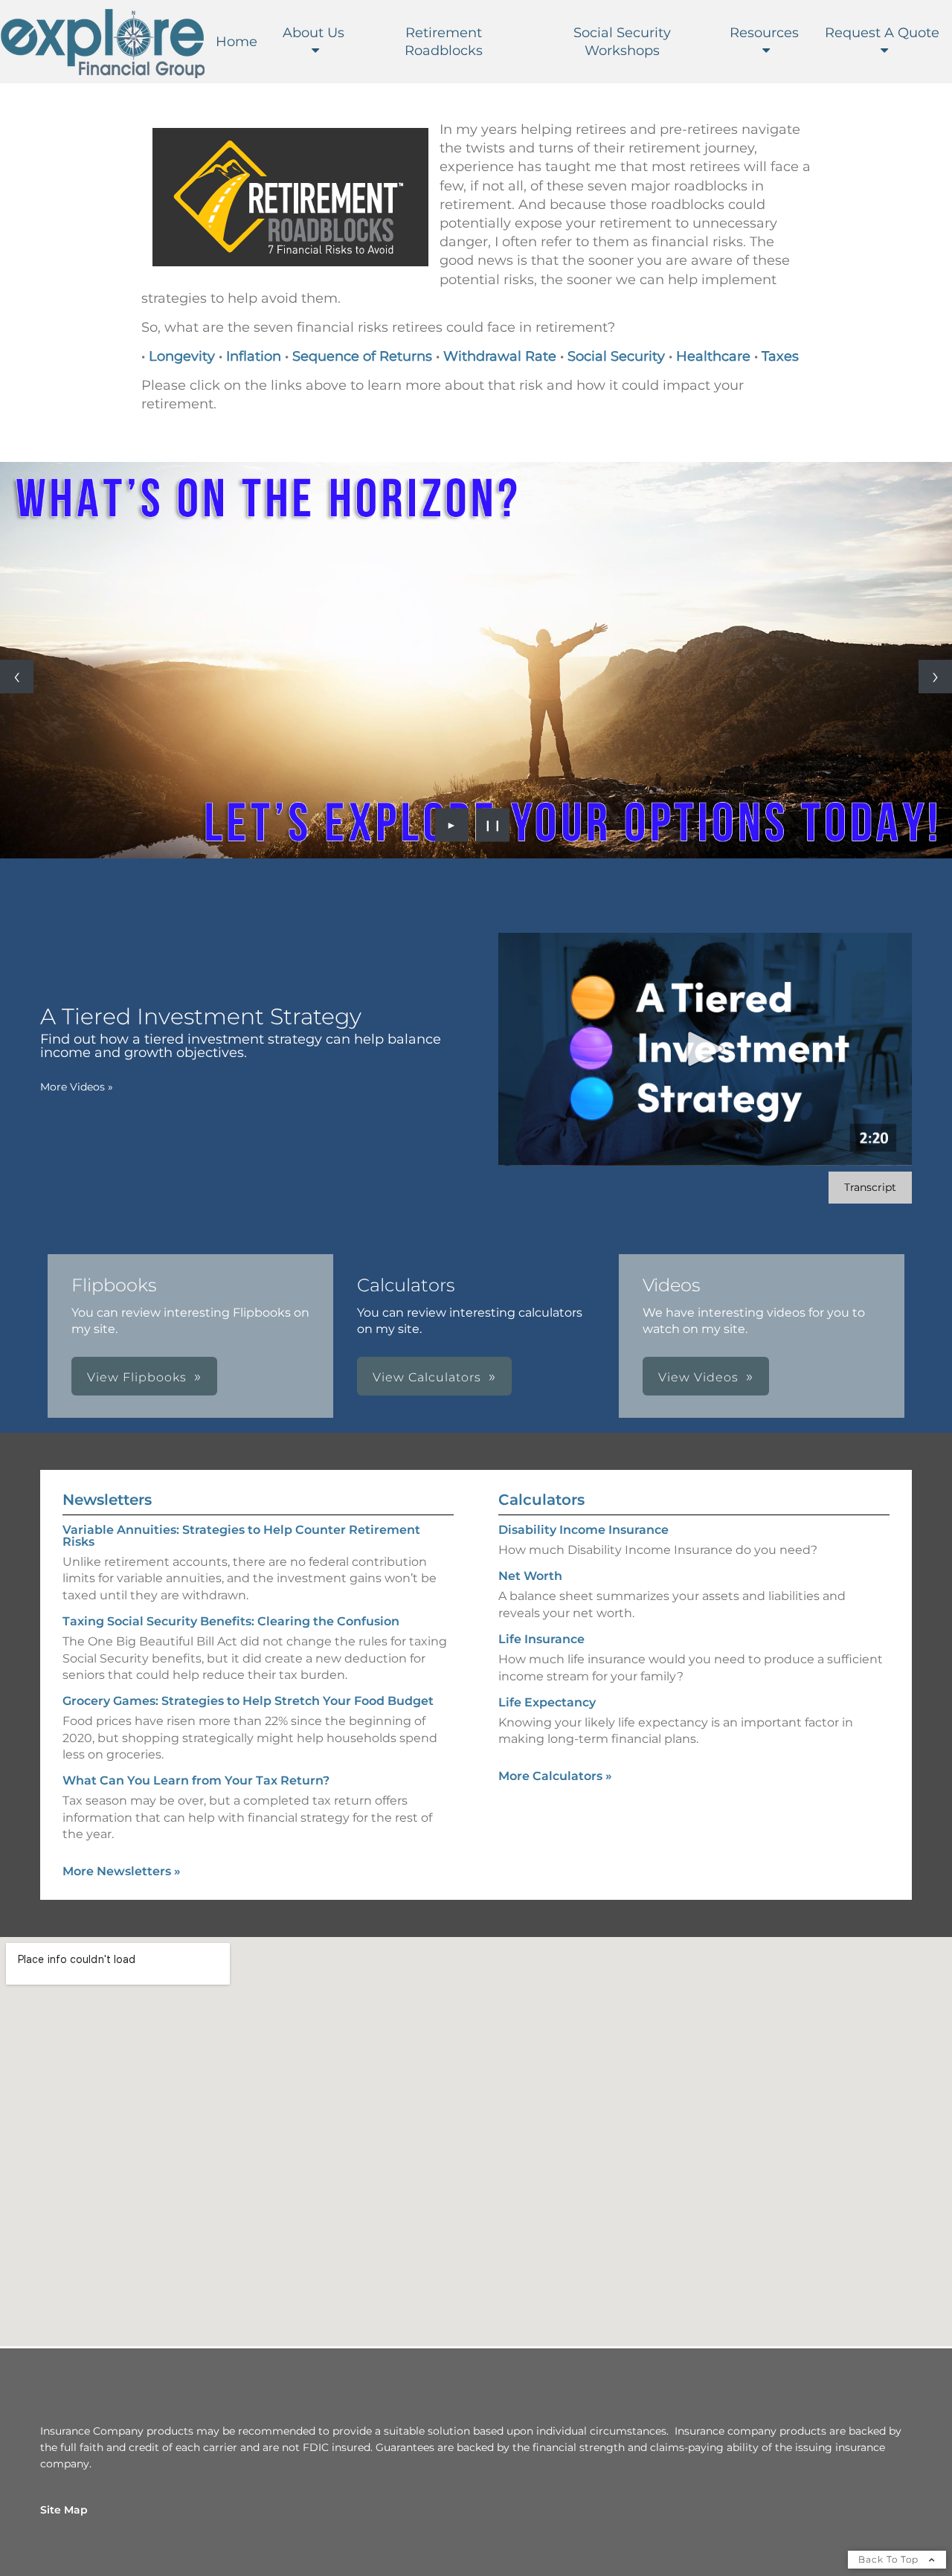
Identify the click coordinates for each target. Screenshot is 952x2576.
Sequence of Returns (364, 356)
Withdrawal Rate (500, 356)
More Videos (77, 1087)
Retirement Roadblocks (444, 42)
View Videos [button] (698, 1377)
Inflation (254, 356)
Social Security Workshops (622, 42)
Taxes (780, 356)
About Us (313, 33)
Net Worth (530, 1576)
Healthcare (713, 356)
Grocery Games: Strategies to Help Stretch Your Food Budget (248, 1701)
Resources (764, 33)
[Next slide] (935, 677)
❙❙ (493, 825)
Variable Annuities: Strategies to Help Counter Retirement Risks (241, 1536)
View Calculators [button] (427, 1377)
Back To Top (890, 2559)
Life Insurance (541, 1639)
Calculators (541, 1500)
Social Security (616, 356)
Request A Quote (882, 33)
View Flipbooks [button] (137, 1377)
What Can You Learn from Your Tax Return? (196, 1780)
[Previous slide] (17, 677)
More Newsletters (122, 1871)
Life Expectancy (547, 1702)
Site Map (64, 2510)
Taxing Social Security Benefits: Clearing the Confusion (231, 1621)
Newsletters (107, 1500)
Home (237, 42)
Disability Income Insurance (583, 1530)
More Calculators (555, 1776)
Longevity (182, 356)
